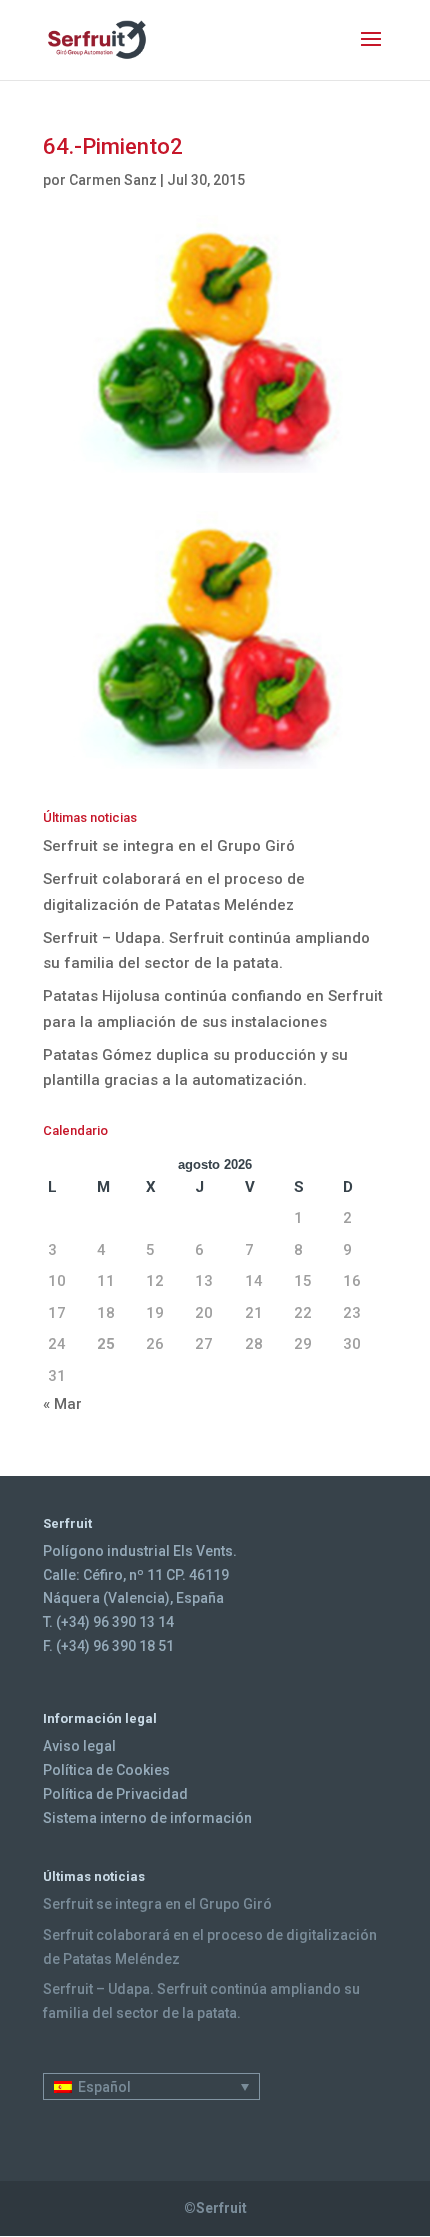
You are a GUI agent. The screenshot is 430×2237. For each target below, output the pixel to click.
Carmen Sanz (113, 180)
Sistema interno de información (147, 1818)
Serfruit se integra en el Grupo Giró (169, 846)
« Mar (62, 1404)
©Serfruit (215, 2208)
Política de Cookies (106, 1770)
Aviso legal (79, 1746)
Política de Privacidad (115, 1794)
